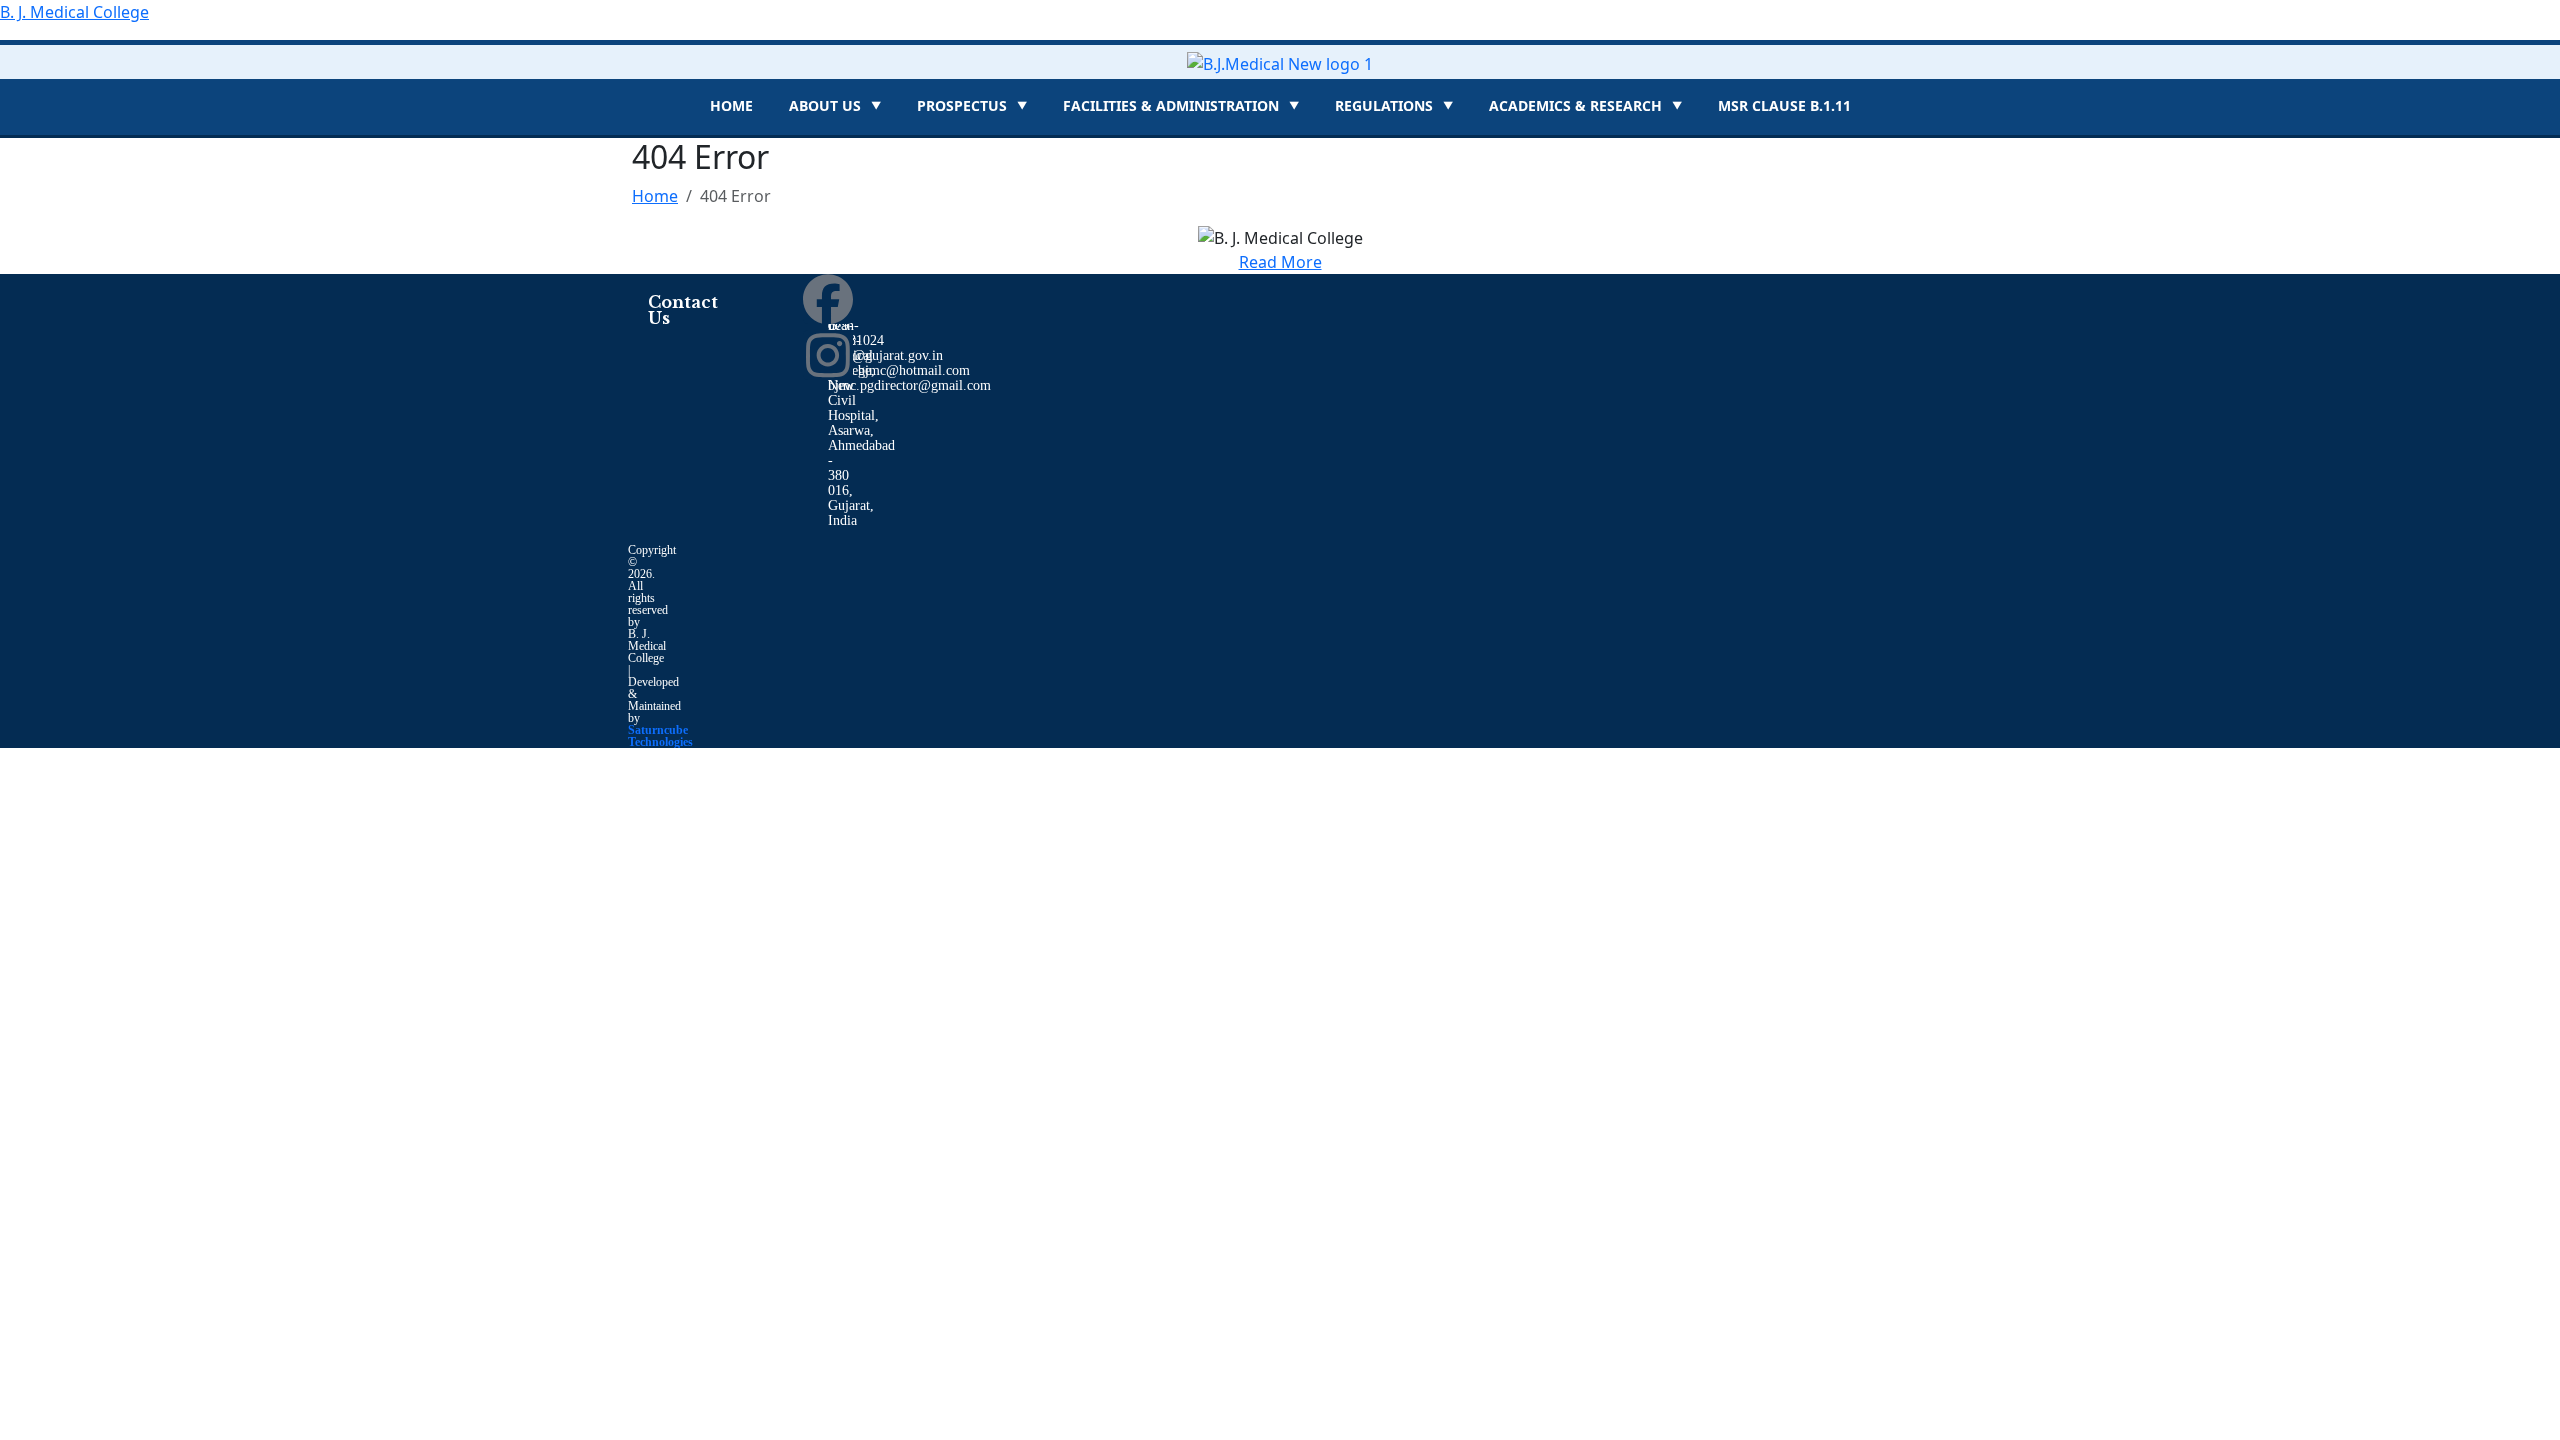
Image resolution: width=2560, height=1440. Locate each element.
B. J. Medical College (74, 12)
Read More (1280, 262)
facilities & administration (1181, 105)
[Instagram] (828, 355)
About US (835, 105)
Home (731, 105)
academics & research (1585, 105)
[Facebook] (828, 299)
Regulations (1394, 105)
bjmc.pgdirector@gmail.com (909, 385)
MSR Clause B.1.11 (1784, 105)
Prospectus (972, 105)
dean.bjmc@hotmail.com (899, 370)
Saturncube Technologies (660, 736)
